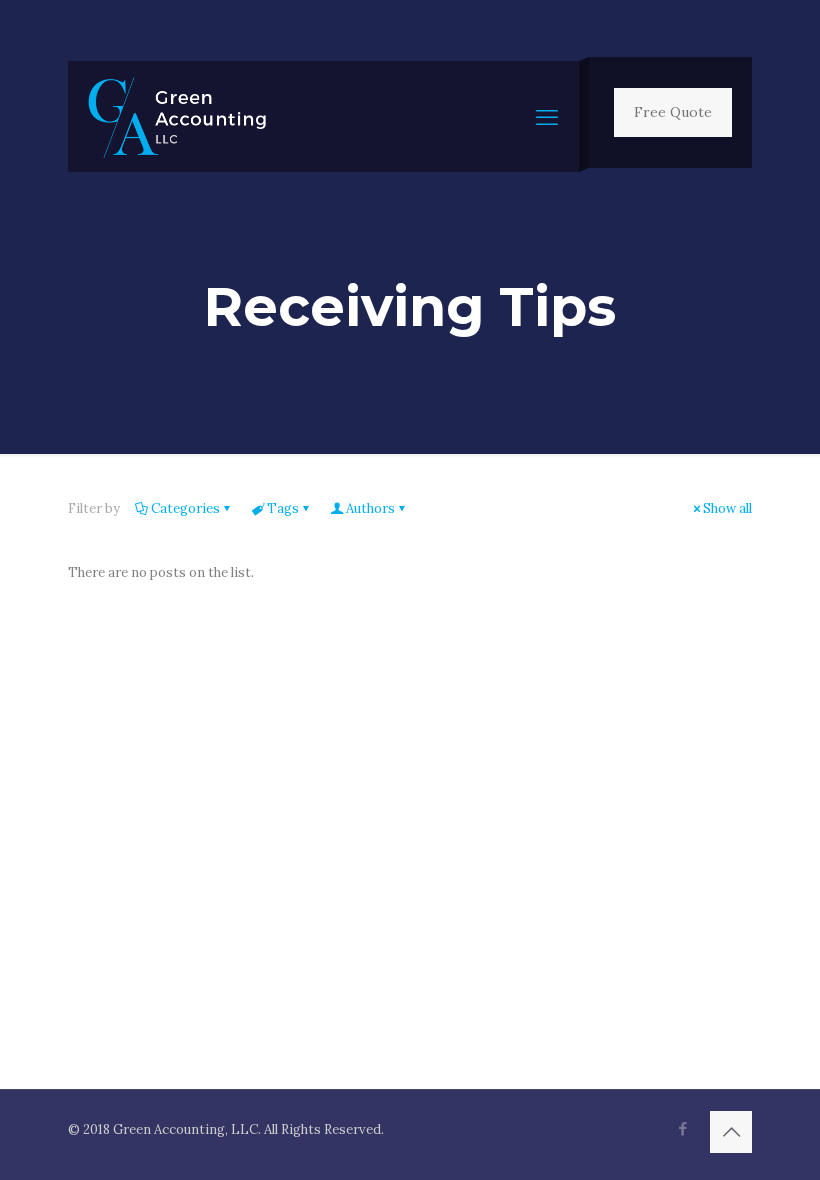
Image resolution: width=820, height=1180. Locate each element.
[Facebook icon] (682, 1128)
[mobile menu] (547, 117)
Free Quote (673, 112)
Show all (727, 508)
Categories (185, 508)
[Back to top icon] (731, 1132)
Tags (283, 508)
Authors (370, 508)
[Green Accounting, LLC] (177, 116)
